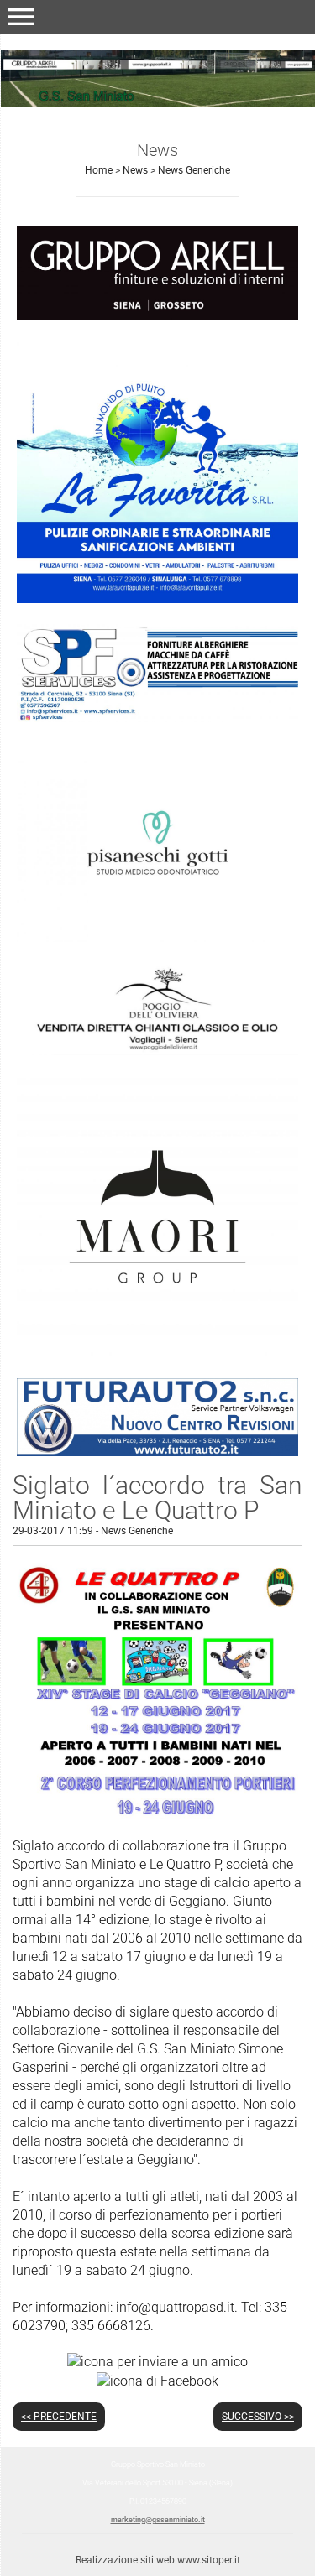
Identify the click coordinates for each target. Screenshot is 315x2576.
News (135, 170)
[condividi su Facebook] (157, 2380)
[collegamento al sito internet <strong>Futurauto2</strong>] (157, 1416)
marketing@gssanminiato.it (158, 2520)
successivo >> (258, 2417)
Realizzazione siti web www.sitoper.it (158, 2560)
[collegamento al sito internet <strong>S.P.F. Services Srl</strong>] (157, 672)
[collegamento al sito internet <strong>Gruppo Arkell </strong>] (157, 272)
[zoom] (157, 1815)
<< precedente (59, 2417)
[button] (21, 17)
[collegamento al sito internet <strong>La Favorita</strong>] (157, 471)
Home (99, 170)
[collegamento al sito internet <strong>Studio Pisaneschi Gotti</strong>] (157, 842)
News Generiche (194, 170)
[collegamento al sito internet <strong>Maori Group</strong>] (157, 1216)
